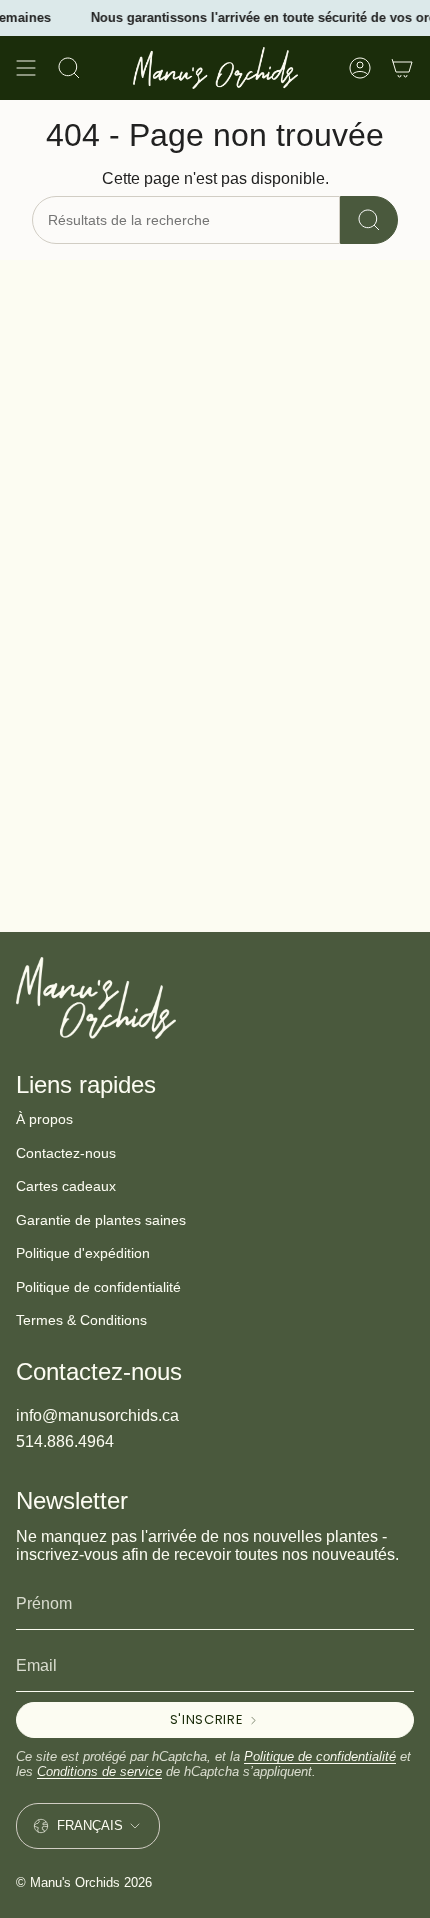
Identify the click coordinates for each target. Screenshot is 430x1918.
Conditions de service (99, 1771)
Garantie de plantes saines (101, 1220)
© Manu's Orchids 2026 (84, 1882)
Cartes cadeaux (66, 1186)
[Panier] (402, 68)
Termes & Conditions (81, 1320)
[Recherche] (369, 220)
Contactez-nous (66, 1153)
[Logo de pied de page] (96, 998)
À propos (44, 1119)
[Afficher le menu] (26, 68)
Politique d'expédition (83, 1253)
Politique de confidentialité (98, 1287)
